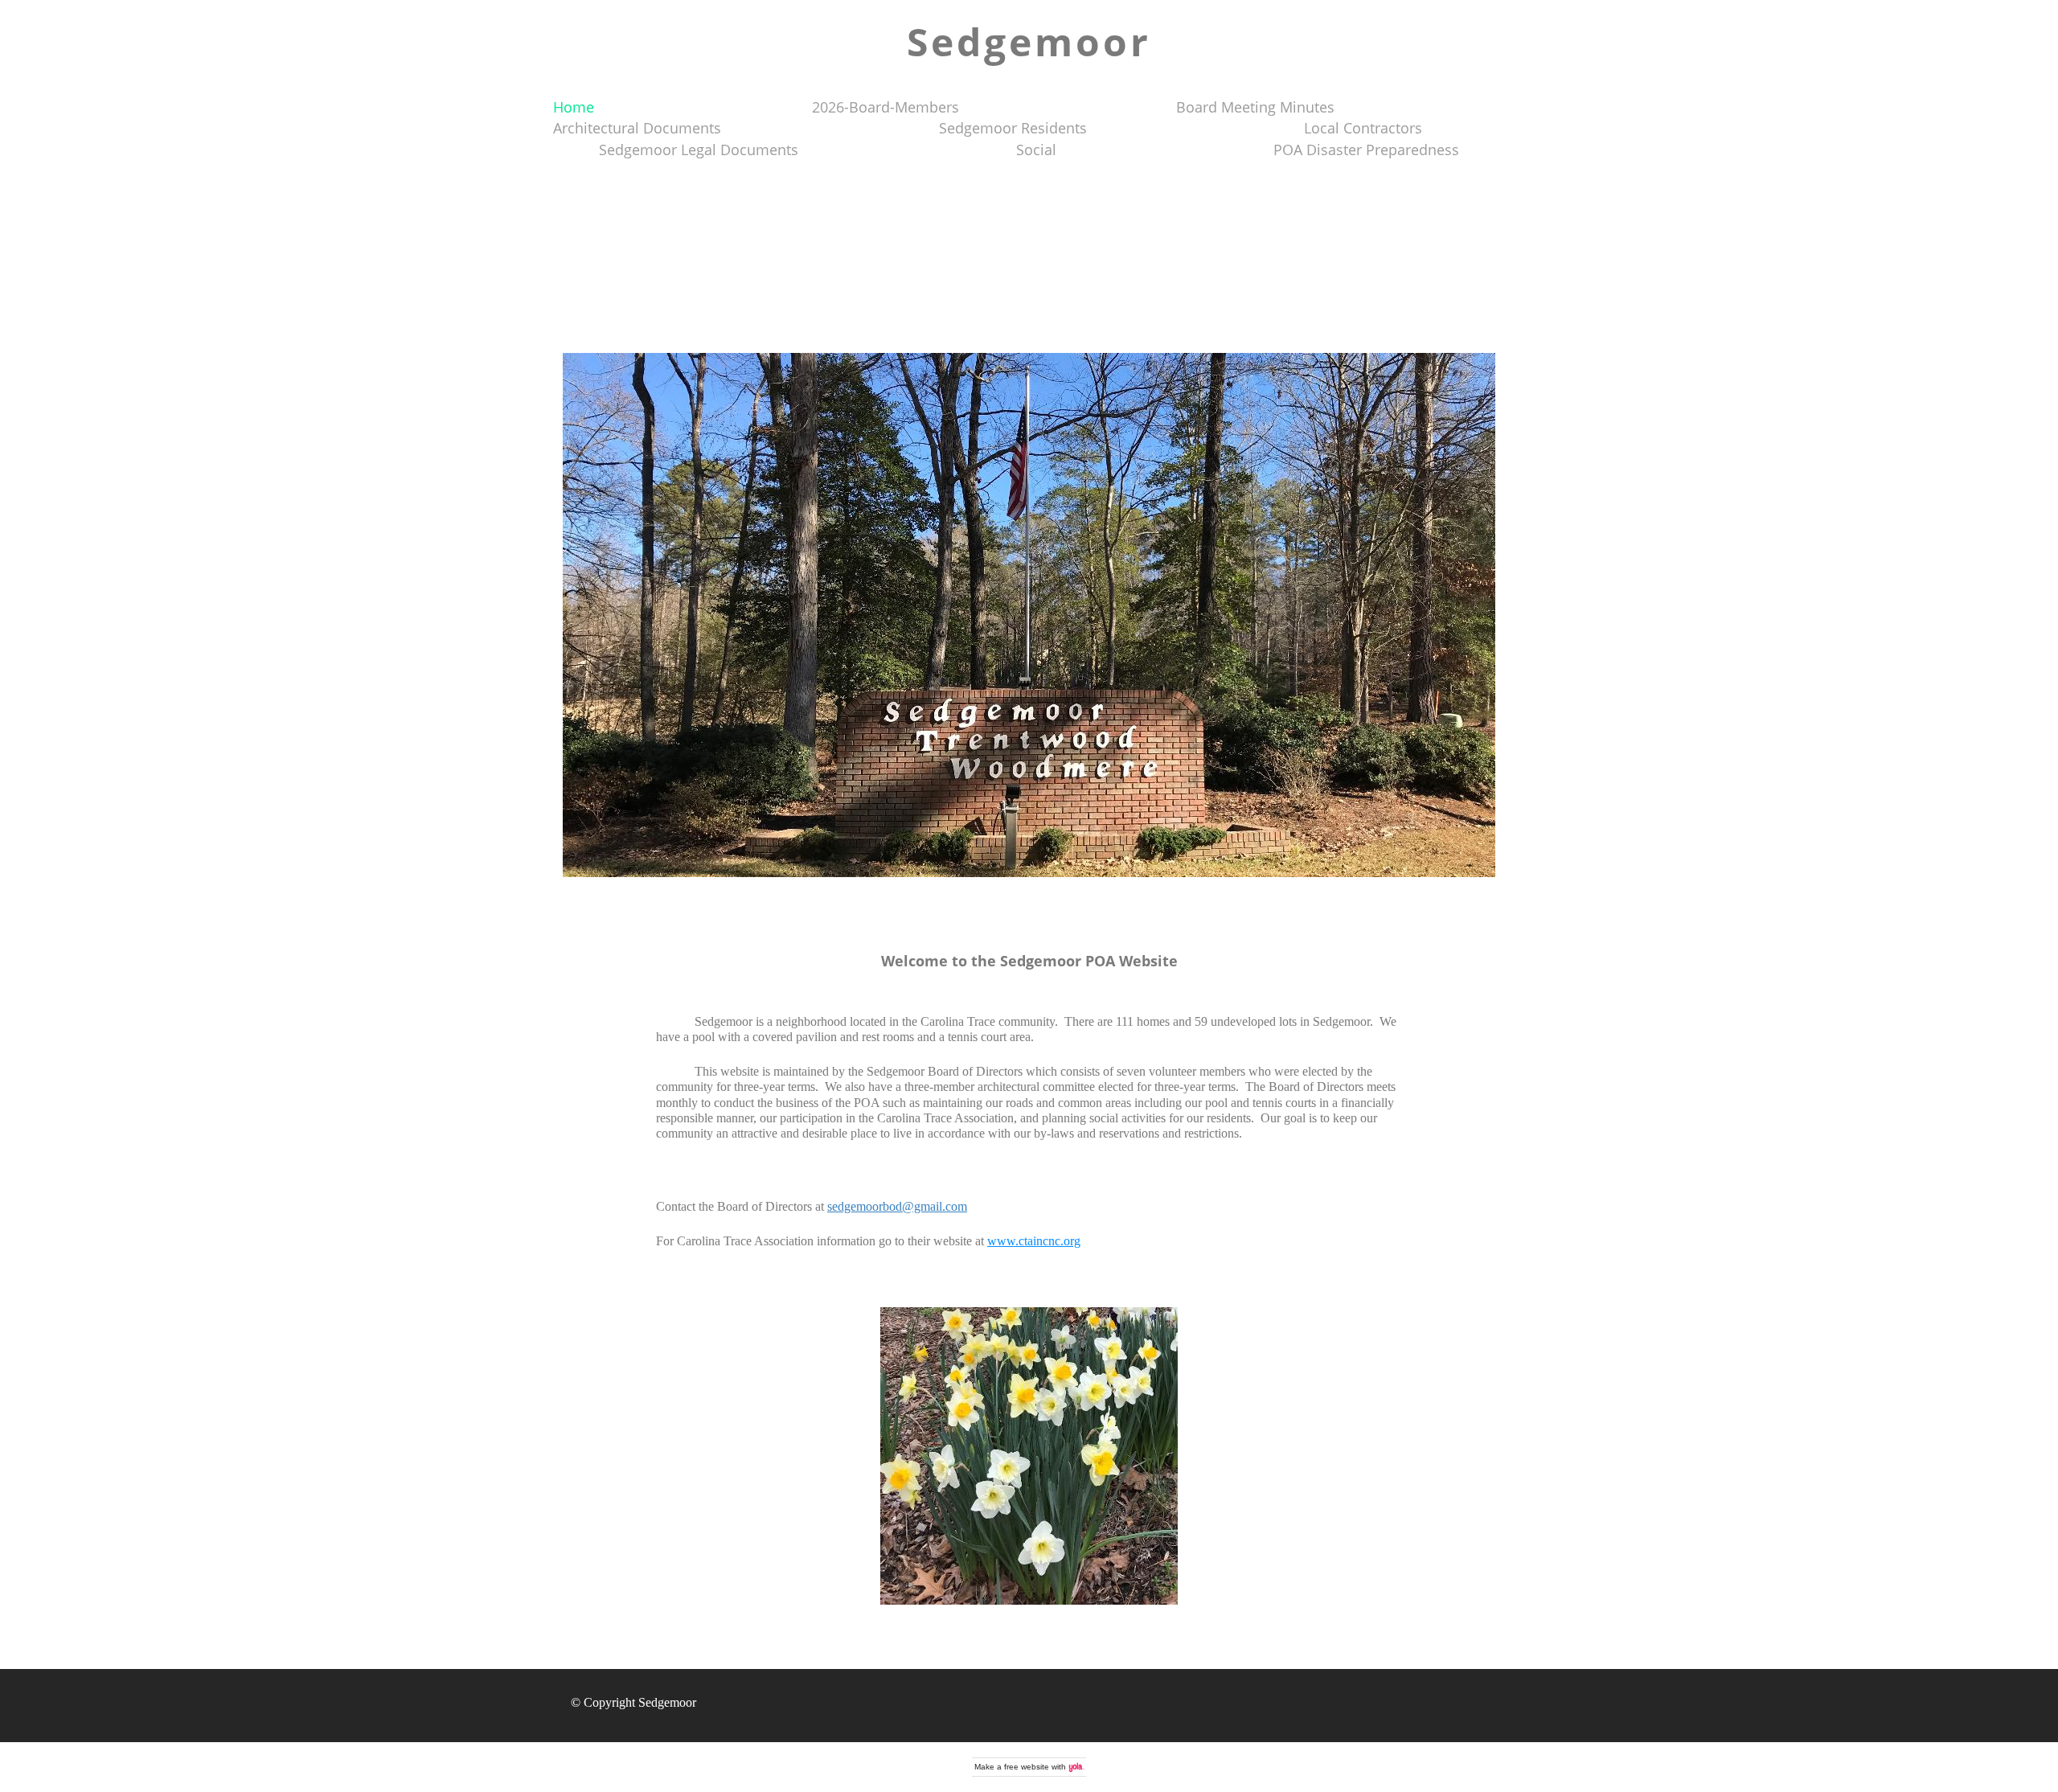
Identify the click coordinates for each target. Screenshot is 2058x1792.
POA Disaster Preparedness (1366, 150)
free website (1027, 1767)
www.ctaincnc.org (1034, 1241)
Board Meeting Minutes (1255, 107)
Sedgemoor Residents (1013, 128)
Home (574, 107)
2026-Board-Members (886, 107)
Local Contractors (1363, 128)
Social (1036, 150)
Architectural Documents (637, 128)
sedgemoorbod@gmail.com (897, 1206)
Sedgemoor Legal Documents (699, 150)
